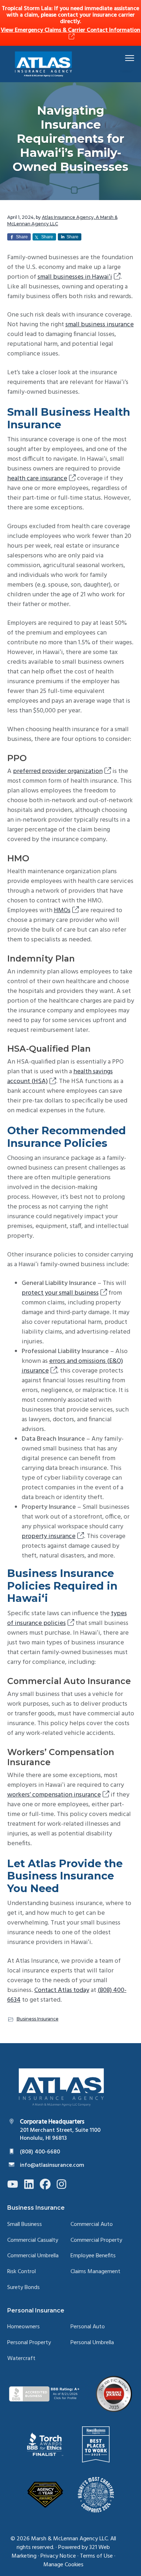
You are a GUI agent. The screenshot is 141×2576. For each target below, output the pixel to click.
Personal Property (29, 2343)
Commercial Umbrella (33, 2256)
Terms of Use (96, 2556)
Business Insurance (38, 2019)
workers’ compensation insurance (54, 1795)
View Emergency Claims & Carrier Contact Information (70, 30)
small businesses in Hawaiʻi (75, 277)
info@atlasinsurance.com (52, 2165)
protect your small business (60, 1293)
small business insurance (100, 325)
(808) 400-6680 (40, 2152)
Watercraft (21, 2359)
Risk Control (22, 2272)
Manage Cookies (63, 2565)
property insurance (49, 1536)
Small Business (25, 2225)
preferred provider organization (58, 771)
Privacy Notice (58, 2556)
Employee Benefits (93, 2256)
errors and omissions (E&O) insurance (72, 1366)
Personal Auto (88, 2327)
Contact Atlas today (62, 1990)
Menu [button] (121, 58)
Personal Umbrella (92, 2343)
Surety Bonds (23, 2288)
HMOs (62, 911)
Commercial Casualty (33, 2241)
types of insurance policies (67, 1618)
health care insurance (37, 479)
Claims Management (95, 2272)
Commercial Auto (92, 2225)
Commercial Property (96, 2241)
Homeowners (23, 2327)
